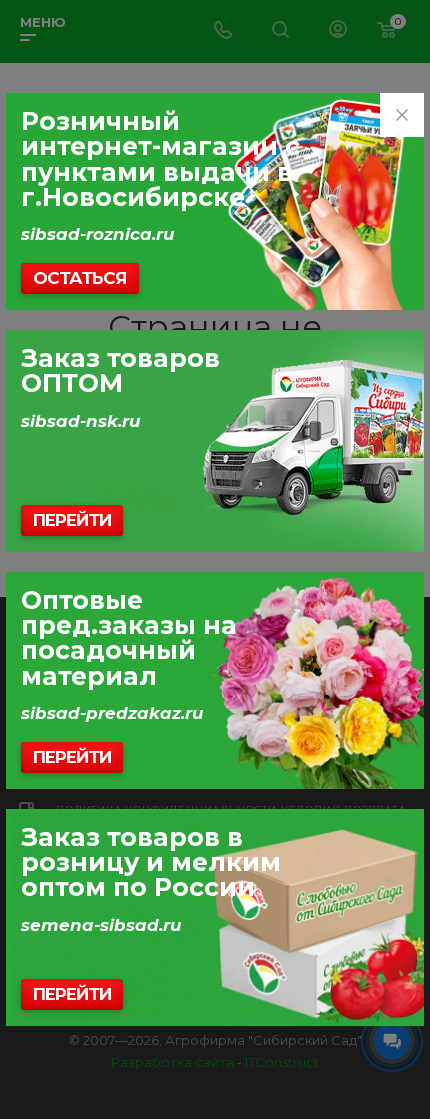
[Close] (402, 115)
